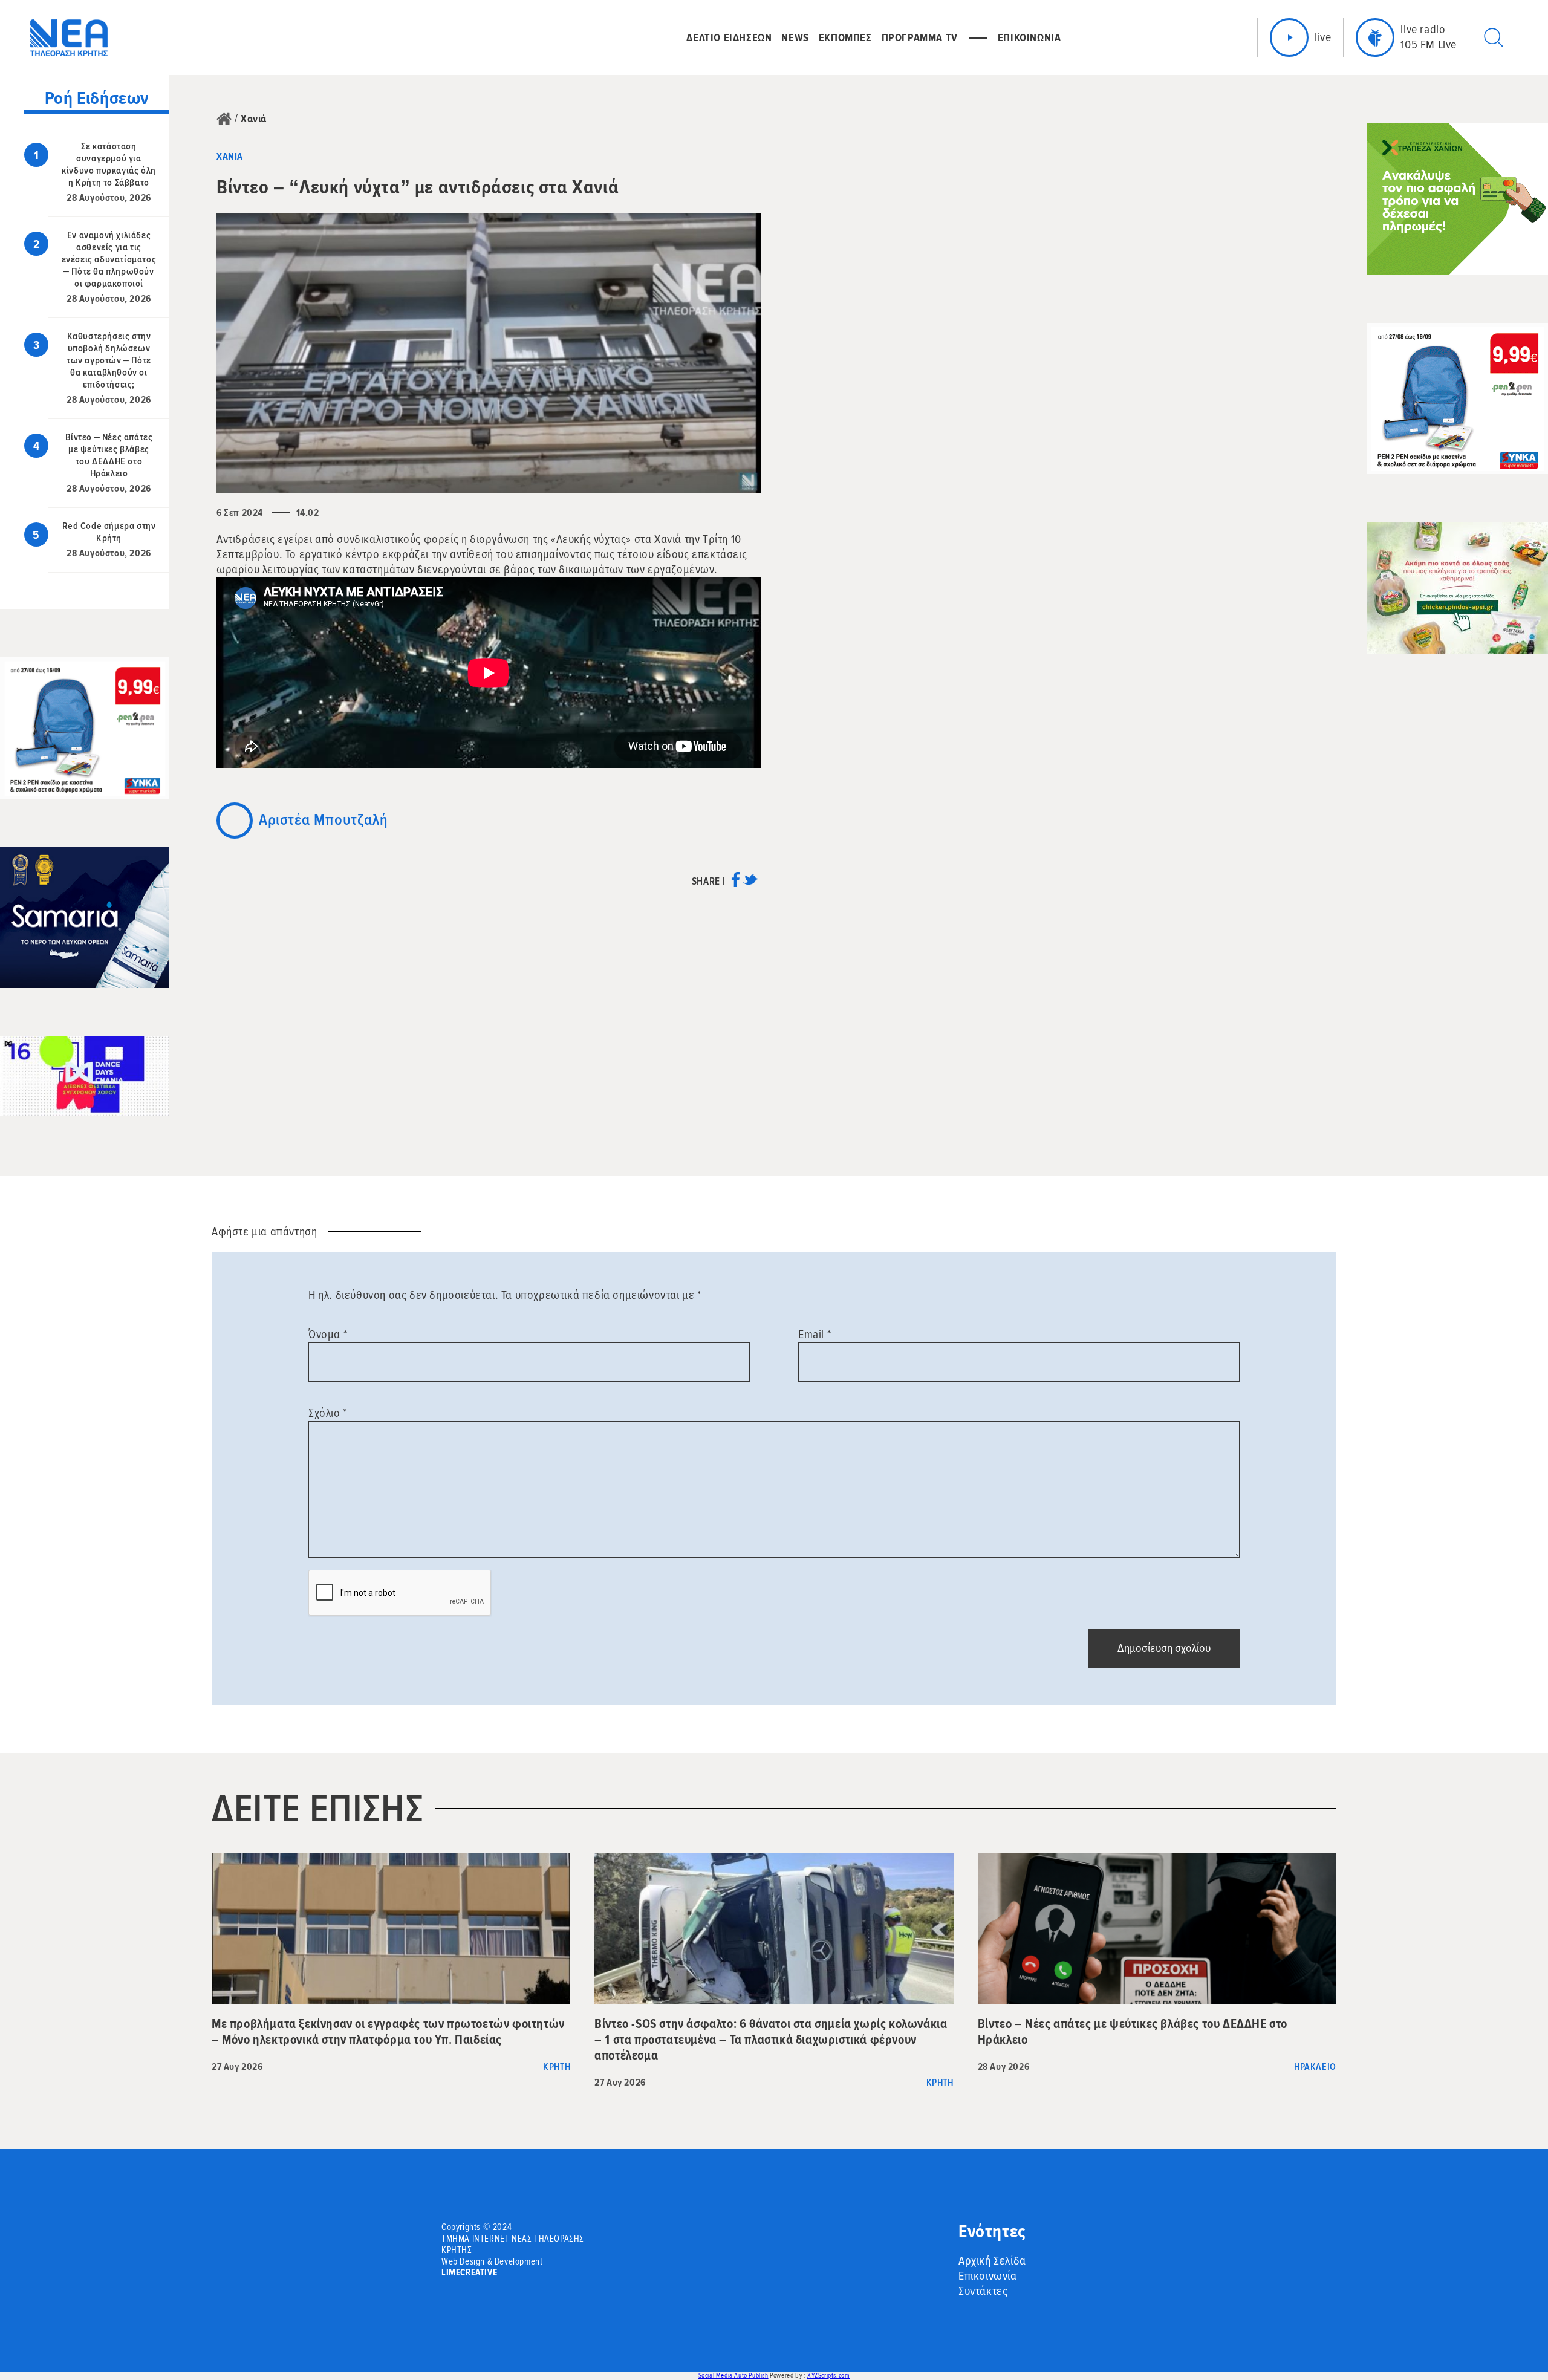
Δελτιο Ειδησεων (729, 37)
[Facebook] (736, 884)
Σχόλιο (328, 1413)
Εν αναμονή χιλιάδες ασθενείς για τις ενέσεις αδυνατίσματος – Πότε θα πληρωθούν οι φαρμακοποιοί (109, 259)
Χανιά (254, 119)
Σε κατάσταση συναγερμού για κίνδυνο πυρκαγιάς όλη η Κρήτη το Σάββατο (109, 164)
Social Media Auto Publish (733, 2375)
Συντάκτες (983, 2291)
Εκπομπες (845, 37)
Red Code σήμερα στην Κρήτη (109, 532)
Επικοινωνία (988, 2276)
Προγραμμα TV (920, 37)
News (795, 37)
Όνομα (328, 1335)
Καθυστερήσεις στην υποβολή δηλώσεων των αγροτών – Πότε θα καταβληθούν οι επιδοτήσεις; (109, 360)
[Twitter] (750, 884)
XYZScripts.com (828, 2375)
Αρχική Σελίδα (992, 2261)
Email (815, 1335)
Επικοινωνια (1029, 37)
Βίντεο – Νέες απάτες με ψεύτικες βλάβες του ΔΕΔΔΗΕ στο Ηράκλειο (109, 455)
